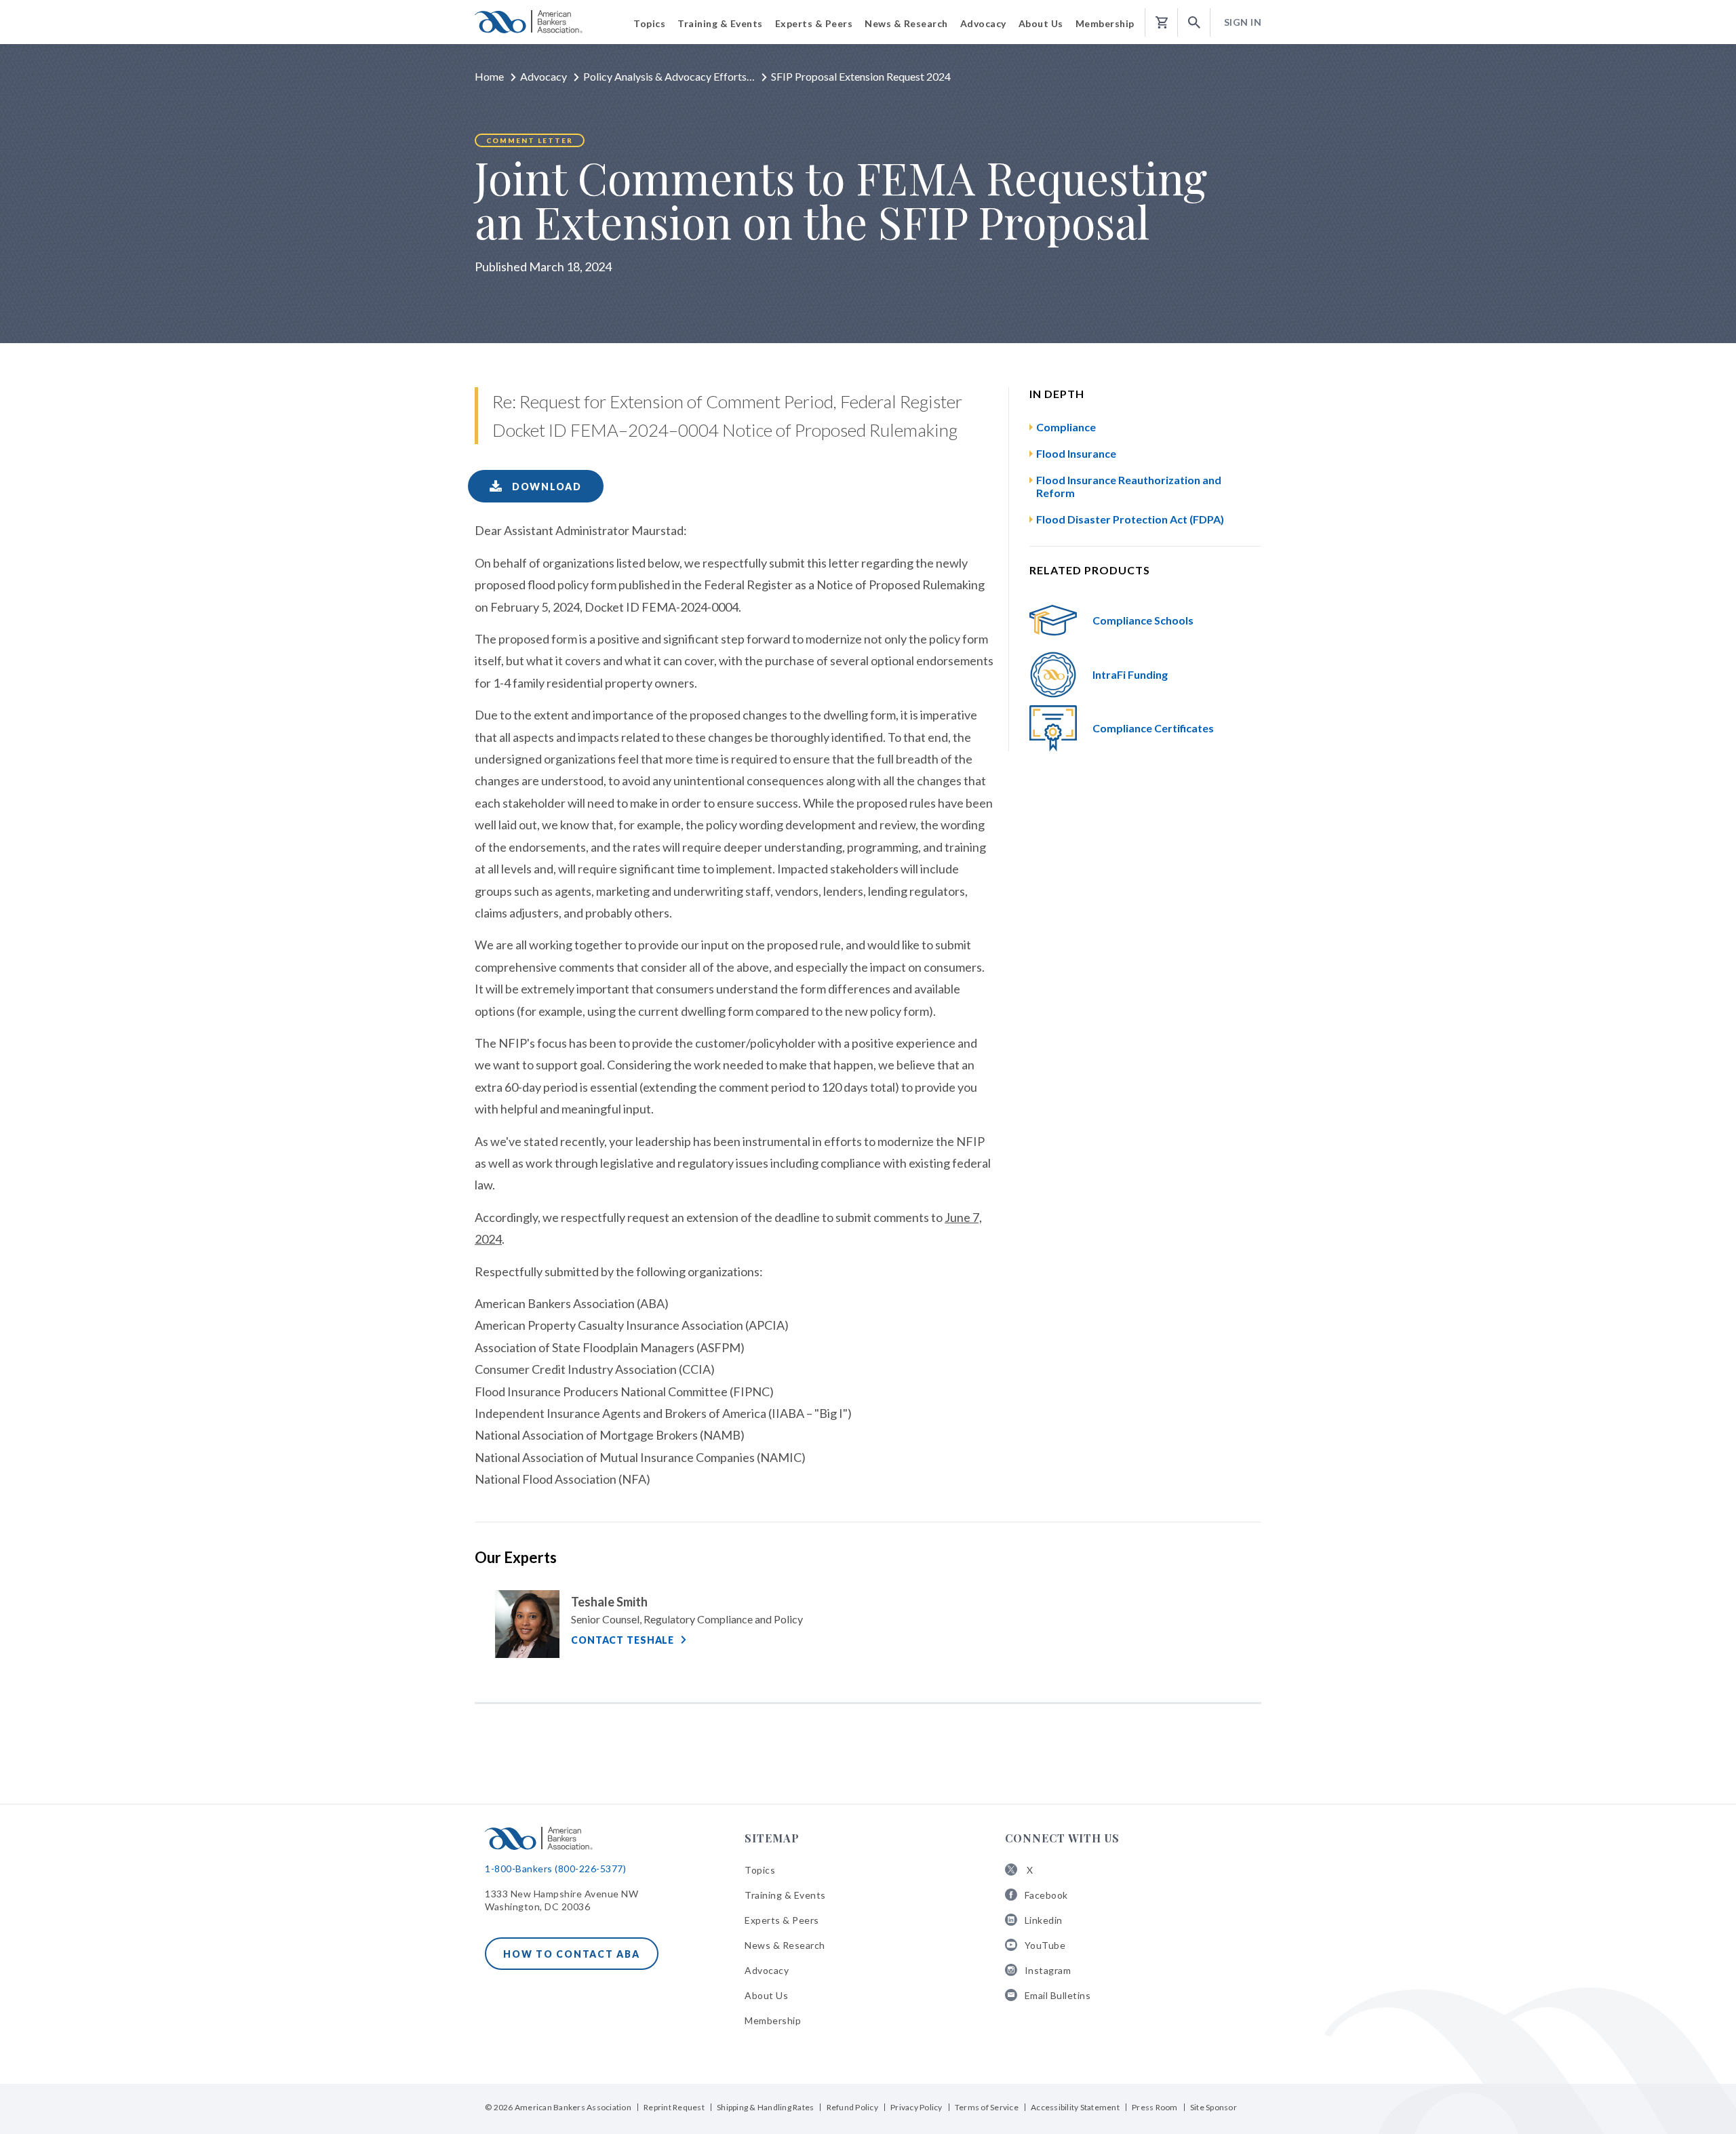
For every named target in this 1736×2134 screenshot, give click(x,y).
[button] (1194, 23)
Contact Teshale (623, 1640)
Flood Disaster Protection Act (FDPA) (1130, 519)
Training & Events (785, 1895)
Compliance (1066, 427)
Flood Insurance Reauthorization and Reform (1129, 486)
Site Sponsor (1214, 2107)
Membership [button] (1105, 23)
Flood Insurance (1076, 453)
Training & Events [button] (720, 23)
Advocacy (544, 76)
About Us (766, 1995)
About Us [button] (1041, 23)
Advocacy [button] (983, 23)
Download (545, 487)
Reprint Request (674, 2107)
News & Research (785, 1945)
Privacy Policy (916, 2107)
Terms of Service (987, 2107)
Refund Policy (852, 2107)
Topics (760, 1870)
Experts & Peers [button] (814, 23)
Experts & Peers (782, 1920)
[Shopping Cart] (1162, 23)
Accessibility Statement (1075, 2107)
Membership (773, 2020)
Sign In (1243, 22)
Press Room (1155, 2107)
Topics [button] (649, 23)
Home (489, 76)
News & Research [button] (906, 23)
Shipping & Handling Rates (765, 2107)
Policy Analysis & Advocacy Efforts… (669, 76)
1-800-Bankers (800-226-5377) (555, 1869)
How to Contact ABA (572, 1954)
